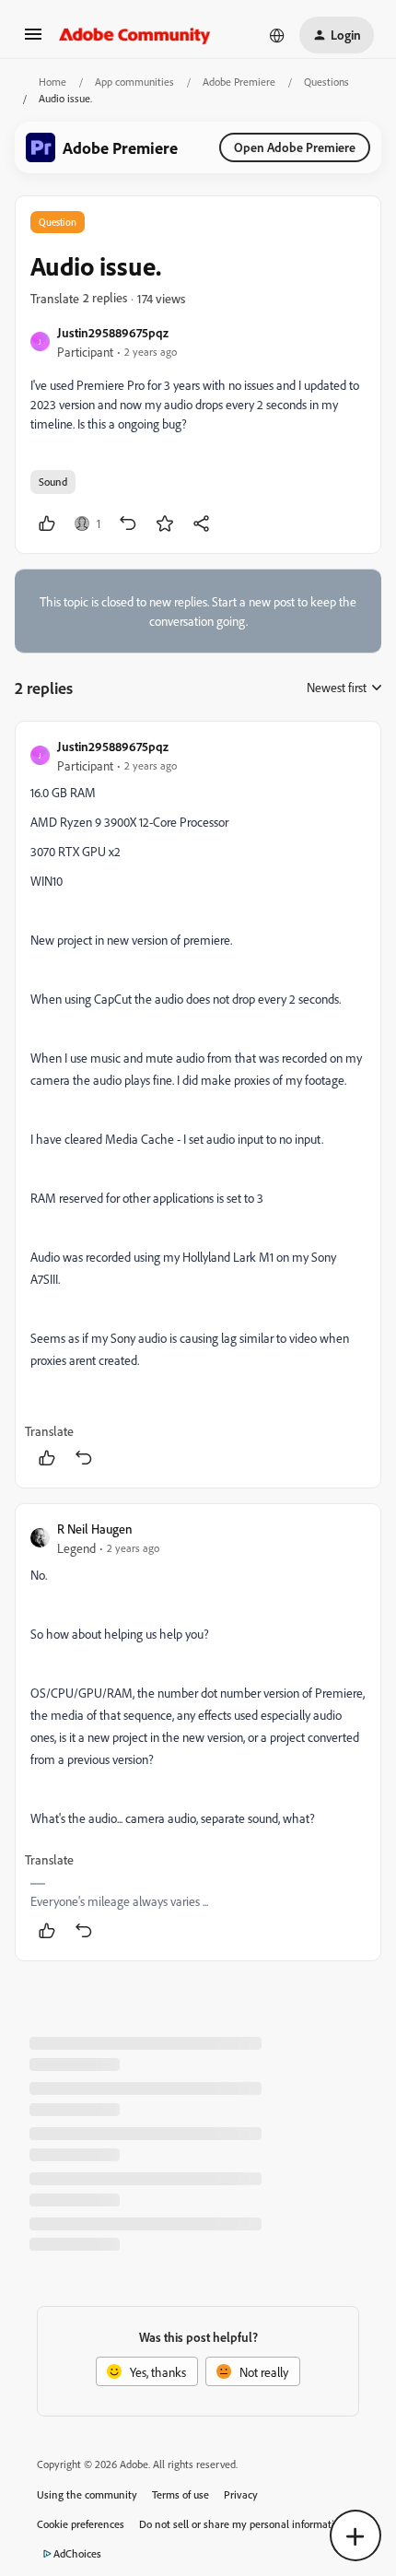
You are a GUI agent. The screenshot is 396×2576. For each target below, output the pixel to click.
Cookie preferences (81, 2524)
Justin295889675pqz (113, 332)
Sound (53, 482)
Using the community (87, 2494)
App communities (134, 82)
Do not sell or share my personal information (243, 2524)
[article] (198, 1105)
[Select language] (277, 35)
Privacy (241, 2494)
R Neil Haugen (95, 1529)
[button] (33, 40)
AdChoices (77, 2553)
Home (52, 82)
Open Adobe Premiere (295, 147)
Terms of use (181, 2494)
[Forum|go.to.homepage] (135, 35)
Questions (326, 82)
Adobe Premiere (239, 82)
